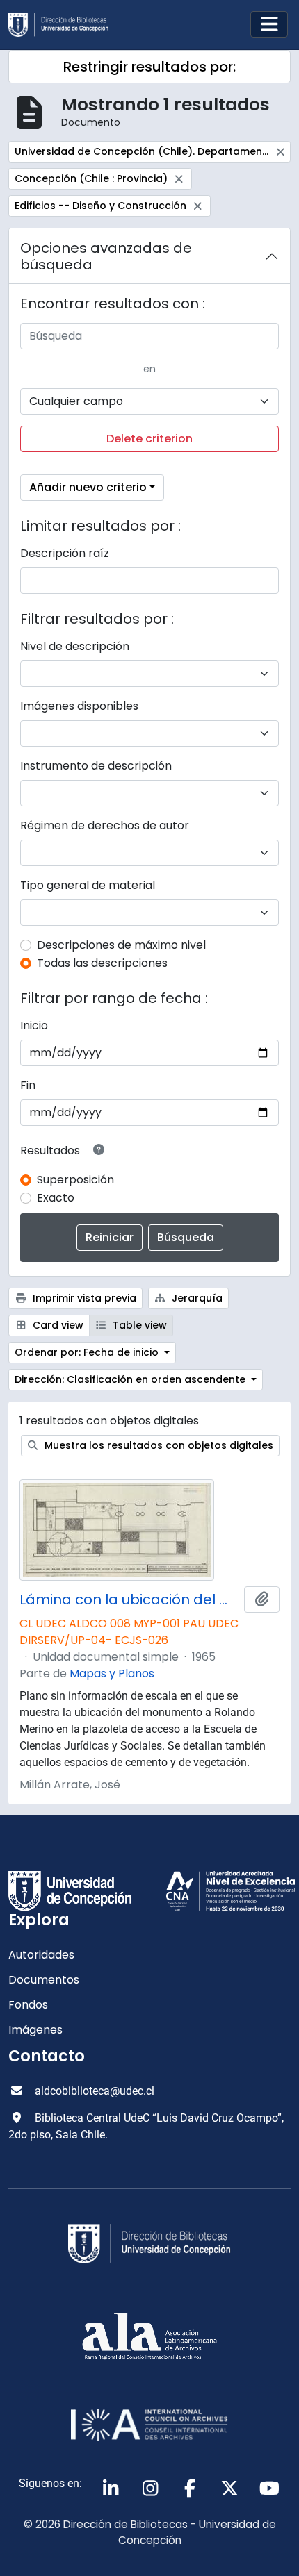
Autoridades (41, 1955)
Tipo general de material (88, 885)
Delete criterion (149, 439)
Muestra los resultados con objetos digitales (157, 1445)
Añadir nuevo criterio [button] (88, 487)
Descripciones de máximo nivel (121, 945)
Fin (28, 1085)
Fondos (28, 2005)
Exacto (56, 1198)
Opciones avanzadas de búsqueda (106, 256)
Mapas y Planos (112, 1673)
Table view (138, 1325)
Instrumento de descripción (96, 766)
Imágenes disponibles (79, 706)
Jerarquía (196, 1298)
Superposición (75, 1180)
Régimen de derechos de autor (105, 825)
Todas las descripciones (102, 963)
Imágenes (35, 2030)
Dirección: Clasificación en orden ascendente (131, 1379)
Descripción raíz (65, 553)
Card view (57, 1325)
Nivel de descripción (75, 646)
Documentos (44, 1980)
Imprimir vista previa (83, 1298)
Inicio (34, 1025)
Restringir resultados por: (149, 67)
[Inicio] (64, 25)
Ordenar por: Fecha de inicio (88, 1352)
